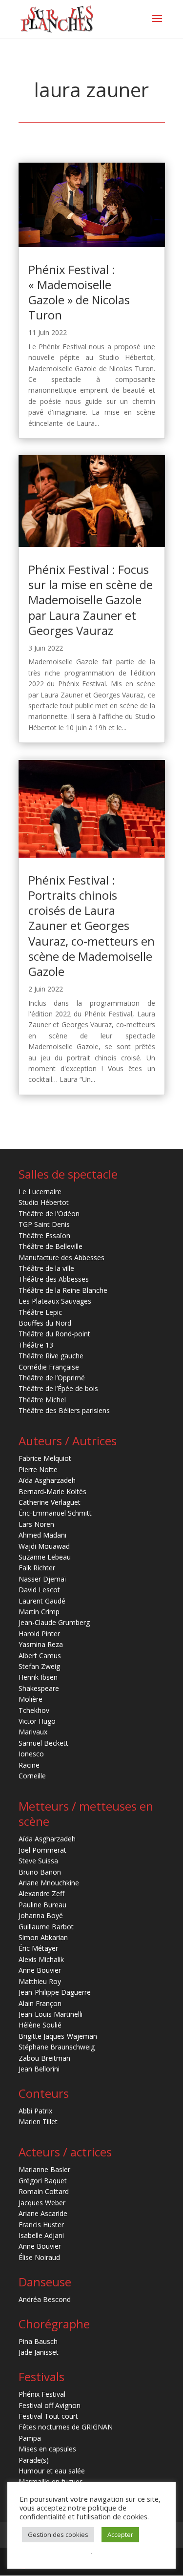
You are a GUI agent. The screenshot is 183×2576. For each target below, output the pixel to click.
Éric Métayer (38, 1948)
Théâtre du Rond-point (54, 1334)
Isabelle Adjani (41, 2235)
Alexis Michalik (41, 1959)
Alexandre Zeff (41, 1893)
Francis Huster (41, 2225)
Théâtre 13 (36, 1345)
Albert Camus (40, 1656)
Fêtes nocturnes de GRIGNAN (66, 2427)
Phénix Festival (42, 2394)
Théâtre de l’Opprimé (52, 1378)
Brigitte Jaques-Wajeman (58, 2036)
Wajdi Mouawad (44, 1546)
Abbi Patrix (35, 2111)
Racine (29, 1765)
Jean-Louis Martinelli (51, 2014)
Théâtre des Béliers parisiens (64, 1410)
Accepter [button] (120, 2534)
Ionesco (31, 1754)
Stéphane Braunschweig (57, 2047)
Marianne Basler (44, 2169)
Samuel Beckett (43, 1743)
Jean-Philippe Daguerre (55, 1992)
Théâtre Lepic (40, 1312)
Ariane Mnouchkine (49, 1883)
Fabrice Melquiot (45, 1458)
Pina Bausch (38, 2341)
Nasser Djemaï (42, 1579)
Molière (30, 1699)
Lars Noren (36, 1524)
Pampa (30, 2438)
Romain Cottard (44, 2191)
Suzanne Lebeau (45, 1557)
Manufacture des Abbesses (61, 1257)
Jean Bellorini (39, 2069)
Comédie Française (49, 1367)
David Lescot (39, 1590)
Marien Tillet (38, 2122)
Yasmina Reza (41, 1644)
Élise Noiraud (39, 2257)
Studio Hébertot (44, 1202)
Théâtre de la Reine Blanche (63, 1290)
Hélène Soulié (40, 2025)
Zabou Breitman (44, 2058)
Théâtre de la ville (46, 1268)
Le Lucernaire (40, 1192)
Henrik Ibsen (38, 1677)
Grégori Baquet (43, 2181)
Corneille (32, 1776)
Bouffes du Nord (45, 1323)
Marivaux (33, 1732)
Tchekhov (34, 1710)
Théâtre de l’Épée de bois (58, 1388)
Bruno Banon (40, 1872)
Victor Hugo (37, 1721)
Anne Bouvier (40, 1970)
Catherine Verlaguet (50, 1502)
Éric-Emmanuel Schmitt (55, 1513)
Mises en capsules (47, 2449)
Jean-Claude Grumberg (54, 1622)
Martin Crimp (39, 1612)
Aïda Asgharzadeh (47, 1480)
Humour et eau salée (52, 2471)
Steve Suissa (38, 1861)
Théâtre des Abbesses (54, 1279)
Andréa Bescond (45, 2299)
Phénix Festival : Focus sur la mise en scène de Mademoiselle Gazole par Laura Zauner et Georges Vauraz (91, 600)
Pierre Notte (38, 1469)
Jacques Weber (42, 2203)
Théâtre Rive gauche (51, 1356)
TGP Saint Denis (44, 1224)
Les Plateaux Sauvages (55, 1301)
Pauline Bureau (42, 1905)
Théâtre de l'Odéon (49, 1214)
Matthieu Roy (40, 1981)
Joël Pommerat (42, 1850)
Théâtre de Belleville (51, 1246)
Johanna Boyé (41, 1915)
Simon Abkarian (43, 1937)
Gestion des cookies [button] (58, 2534)
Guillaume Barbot (46, 1927)
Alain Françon (40, 2003)
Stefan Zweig (39, 1666)
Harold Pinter (39, 1634)
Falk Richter (37, 1568)
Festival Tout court (48, 2416)
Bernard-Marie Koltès (52, 1491)
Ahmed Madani (42, 1535)
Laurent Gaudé (42, 1601)
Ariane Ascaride (43, 2213)
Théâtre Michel (42, 1400)
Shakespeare (39, 1688)
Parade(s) (34, 2460)
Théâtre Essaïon (44, 1235)
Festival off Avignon (50, 2405)
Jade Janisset (39, 2352)
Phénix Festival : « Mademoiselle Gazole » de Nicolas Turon (79, 292)
